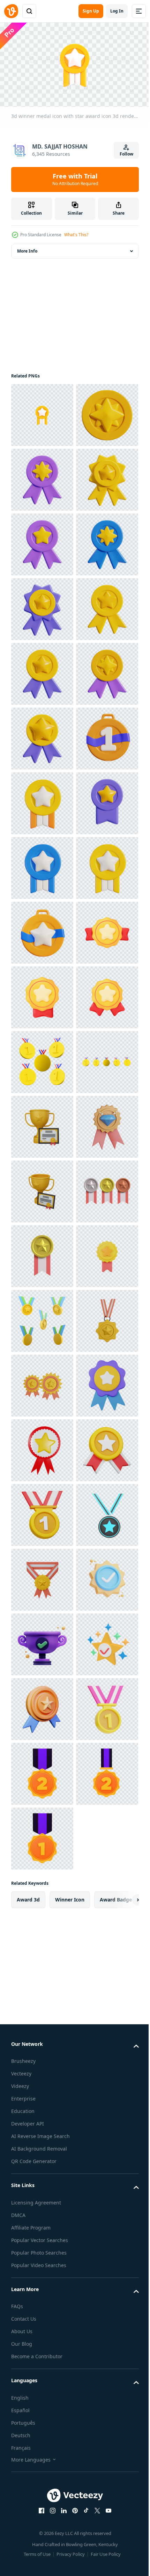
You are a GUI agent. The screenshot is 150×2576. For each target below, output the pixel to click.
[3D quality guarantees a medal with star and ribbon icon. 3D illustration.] (42, 2482)
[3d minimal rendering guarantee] (42, 2159)
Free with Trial (75, 179)
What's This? (76, 235)
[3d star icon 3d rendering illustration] (42, 477)
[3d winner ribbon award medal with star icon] (42, 541)
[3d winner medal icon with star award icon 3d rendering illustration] (42, 412)
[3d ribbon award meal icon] (42, 1124)
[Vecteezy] (11, 11)
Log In (117, 11)
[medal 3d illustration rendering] (42, 2029)
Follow (126, 154)
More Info (27, 248)
